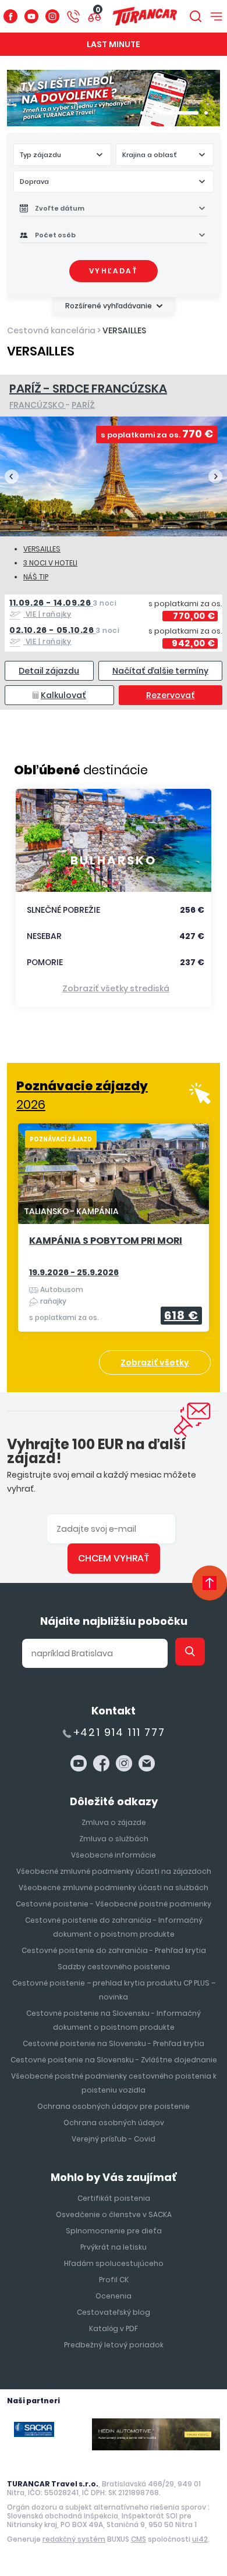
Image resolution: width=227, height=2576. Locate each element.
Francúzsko (38, 405)
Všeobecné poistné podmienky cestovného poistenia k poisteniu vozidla (114, 2083)
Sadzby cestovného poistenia (114, 1967)
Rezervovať (171, 695)
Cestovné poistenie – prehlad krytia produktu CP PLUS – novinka (114, 1990)
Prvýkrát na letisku (114, 2247)
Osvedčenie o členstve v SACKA (114, 2214)
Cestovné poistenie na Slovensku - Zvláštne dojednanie (114, 2060)
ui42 (200, 2539)
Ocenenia (114, 2296)
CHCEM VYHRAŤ (114, 1558)
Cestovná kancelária (51, 330)
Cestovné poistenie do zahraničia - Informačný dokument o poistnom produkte (114, 1927)
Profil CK (114, 2280)
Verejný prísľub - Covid (114, 2139)
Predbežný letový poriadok (114, 2345)
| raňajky (63, 608)
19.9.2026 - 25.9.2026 (74, 1272)
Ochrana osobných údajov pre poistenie (114, 2106)
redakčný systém (74, 2539)
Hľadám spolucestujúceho (114, 2263)
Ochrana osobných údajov (114, 2123)
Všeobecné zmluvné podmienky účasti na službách (114, 1887)
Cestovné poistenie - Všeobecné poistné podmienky (114, 1904)
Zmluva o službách (114, 1839)
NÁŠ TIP (36, 577)
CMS (139, 2539)
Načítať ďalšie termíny (160, 671)
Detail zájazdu (49, 671)
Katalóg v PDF (114, 2328)
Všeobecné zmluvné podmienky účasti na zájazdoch (114, 1871)
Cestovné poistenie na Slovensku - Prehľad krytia (114, 2043)
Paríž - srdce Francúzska (88, 389)
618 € (181, 1315)
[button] (142, 113)
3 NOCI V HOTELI (50, 563)
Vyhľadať (114, 271)
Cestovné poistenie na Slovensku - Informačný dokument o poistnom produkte (114, 2020)
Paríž (83, 405)
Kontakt (114, 1711)
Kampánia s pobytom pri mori (106, 1241)
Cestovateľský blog (114, 2312)
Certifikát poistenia (114, 2198)
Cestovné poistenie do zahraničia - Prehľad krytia (114, 1950)
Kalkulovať (63, 695)
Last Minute (114, 44)
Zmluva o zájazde (114, 1822)
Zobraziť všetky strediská (116, 988)
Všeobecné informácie (114, 1855)
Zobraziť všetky (155, 1362)
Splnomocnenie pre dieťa (114, 2231)
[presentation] (12, 476)
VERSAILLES (124, 330)
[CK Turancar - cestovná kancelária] (145, 16)
